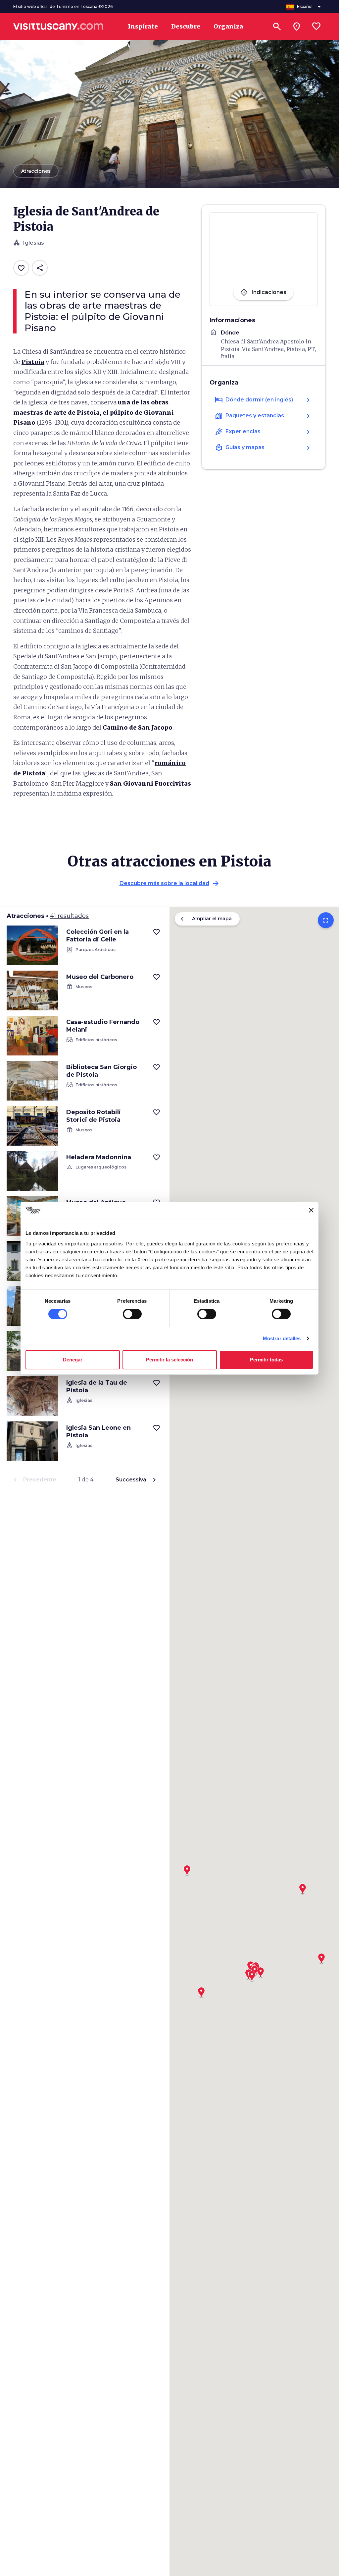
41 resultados (69, 916)
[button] (321, 1956)
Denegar (73, 1360)
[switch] (132, 1314)
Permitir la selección (169, 1360)
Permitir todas (266, 1360)
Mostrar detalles (282, 1338)
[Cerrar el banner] (311, 1210)
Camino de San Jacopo (138, 727)
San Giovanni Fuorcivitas (150, 783)
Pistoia (33, 362)
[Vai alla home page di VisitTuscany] (58, 27)
